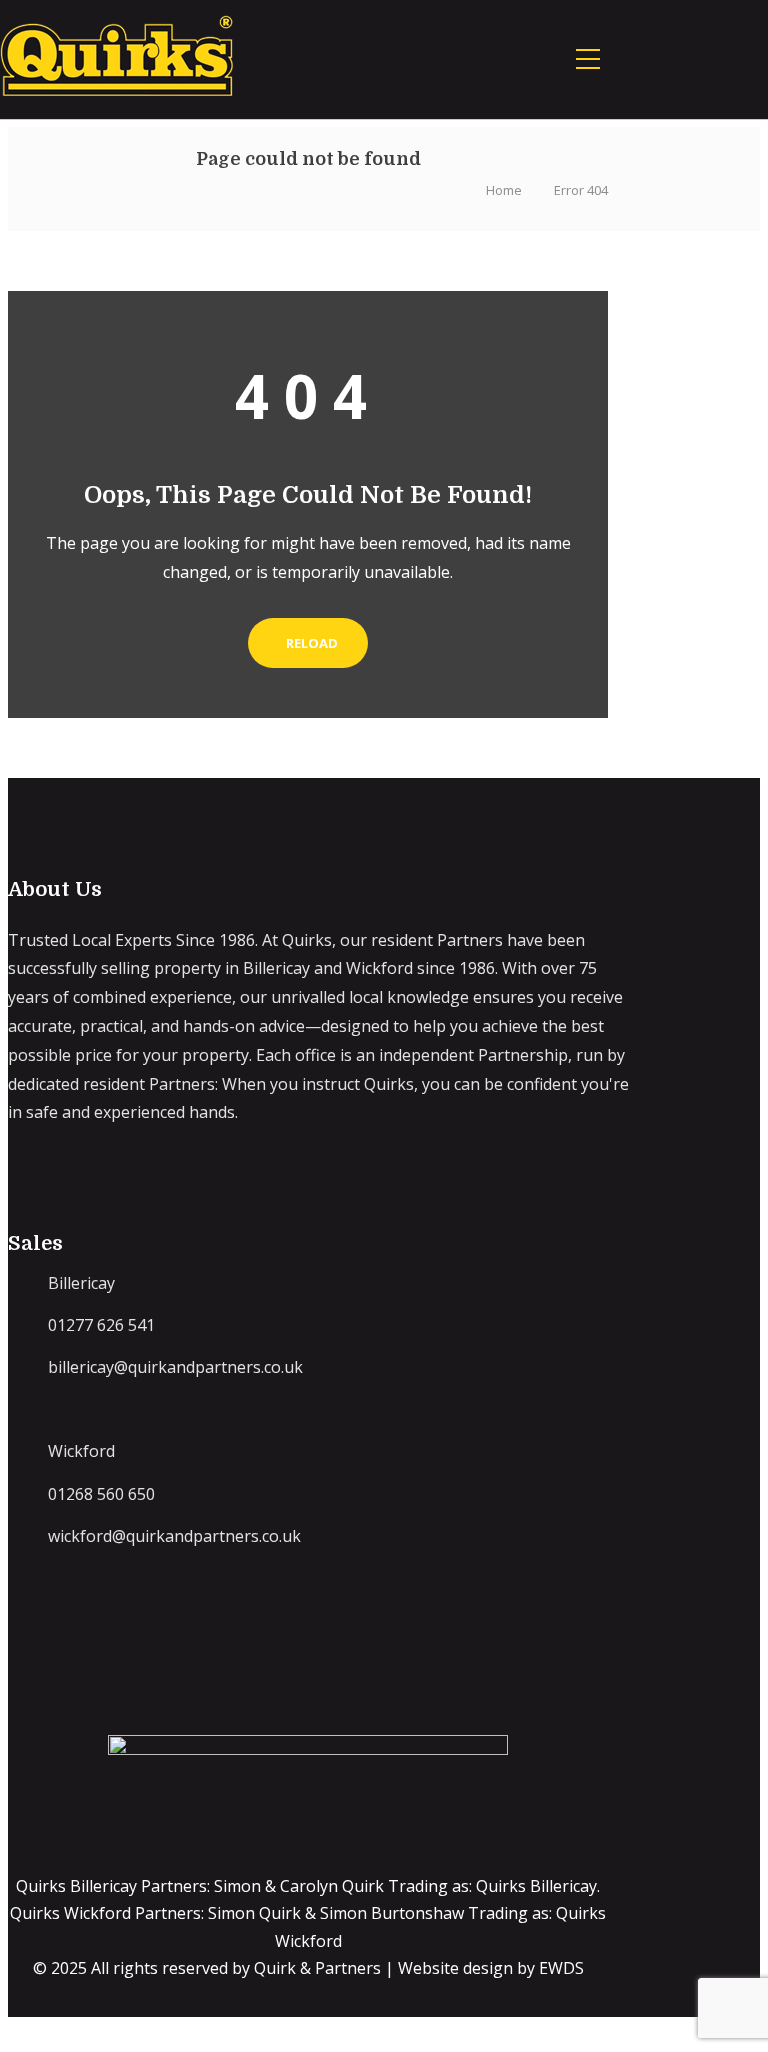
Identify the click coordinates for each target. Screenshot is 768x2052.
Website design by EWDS (491, 1968)
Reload (312, 643)
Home (504, 190)
